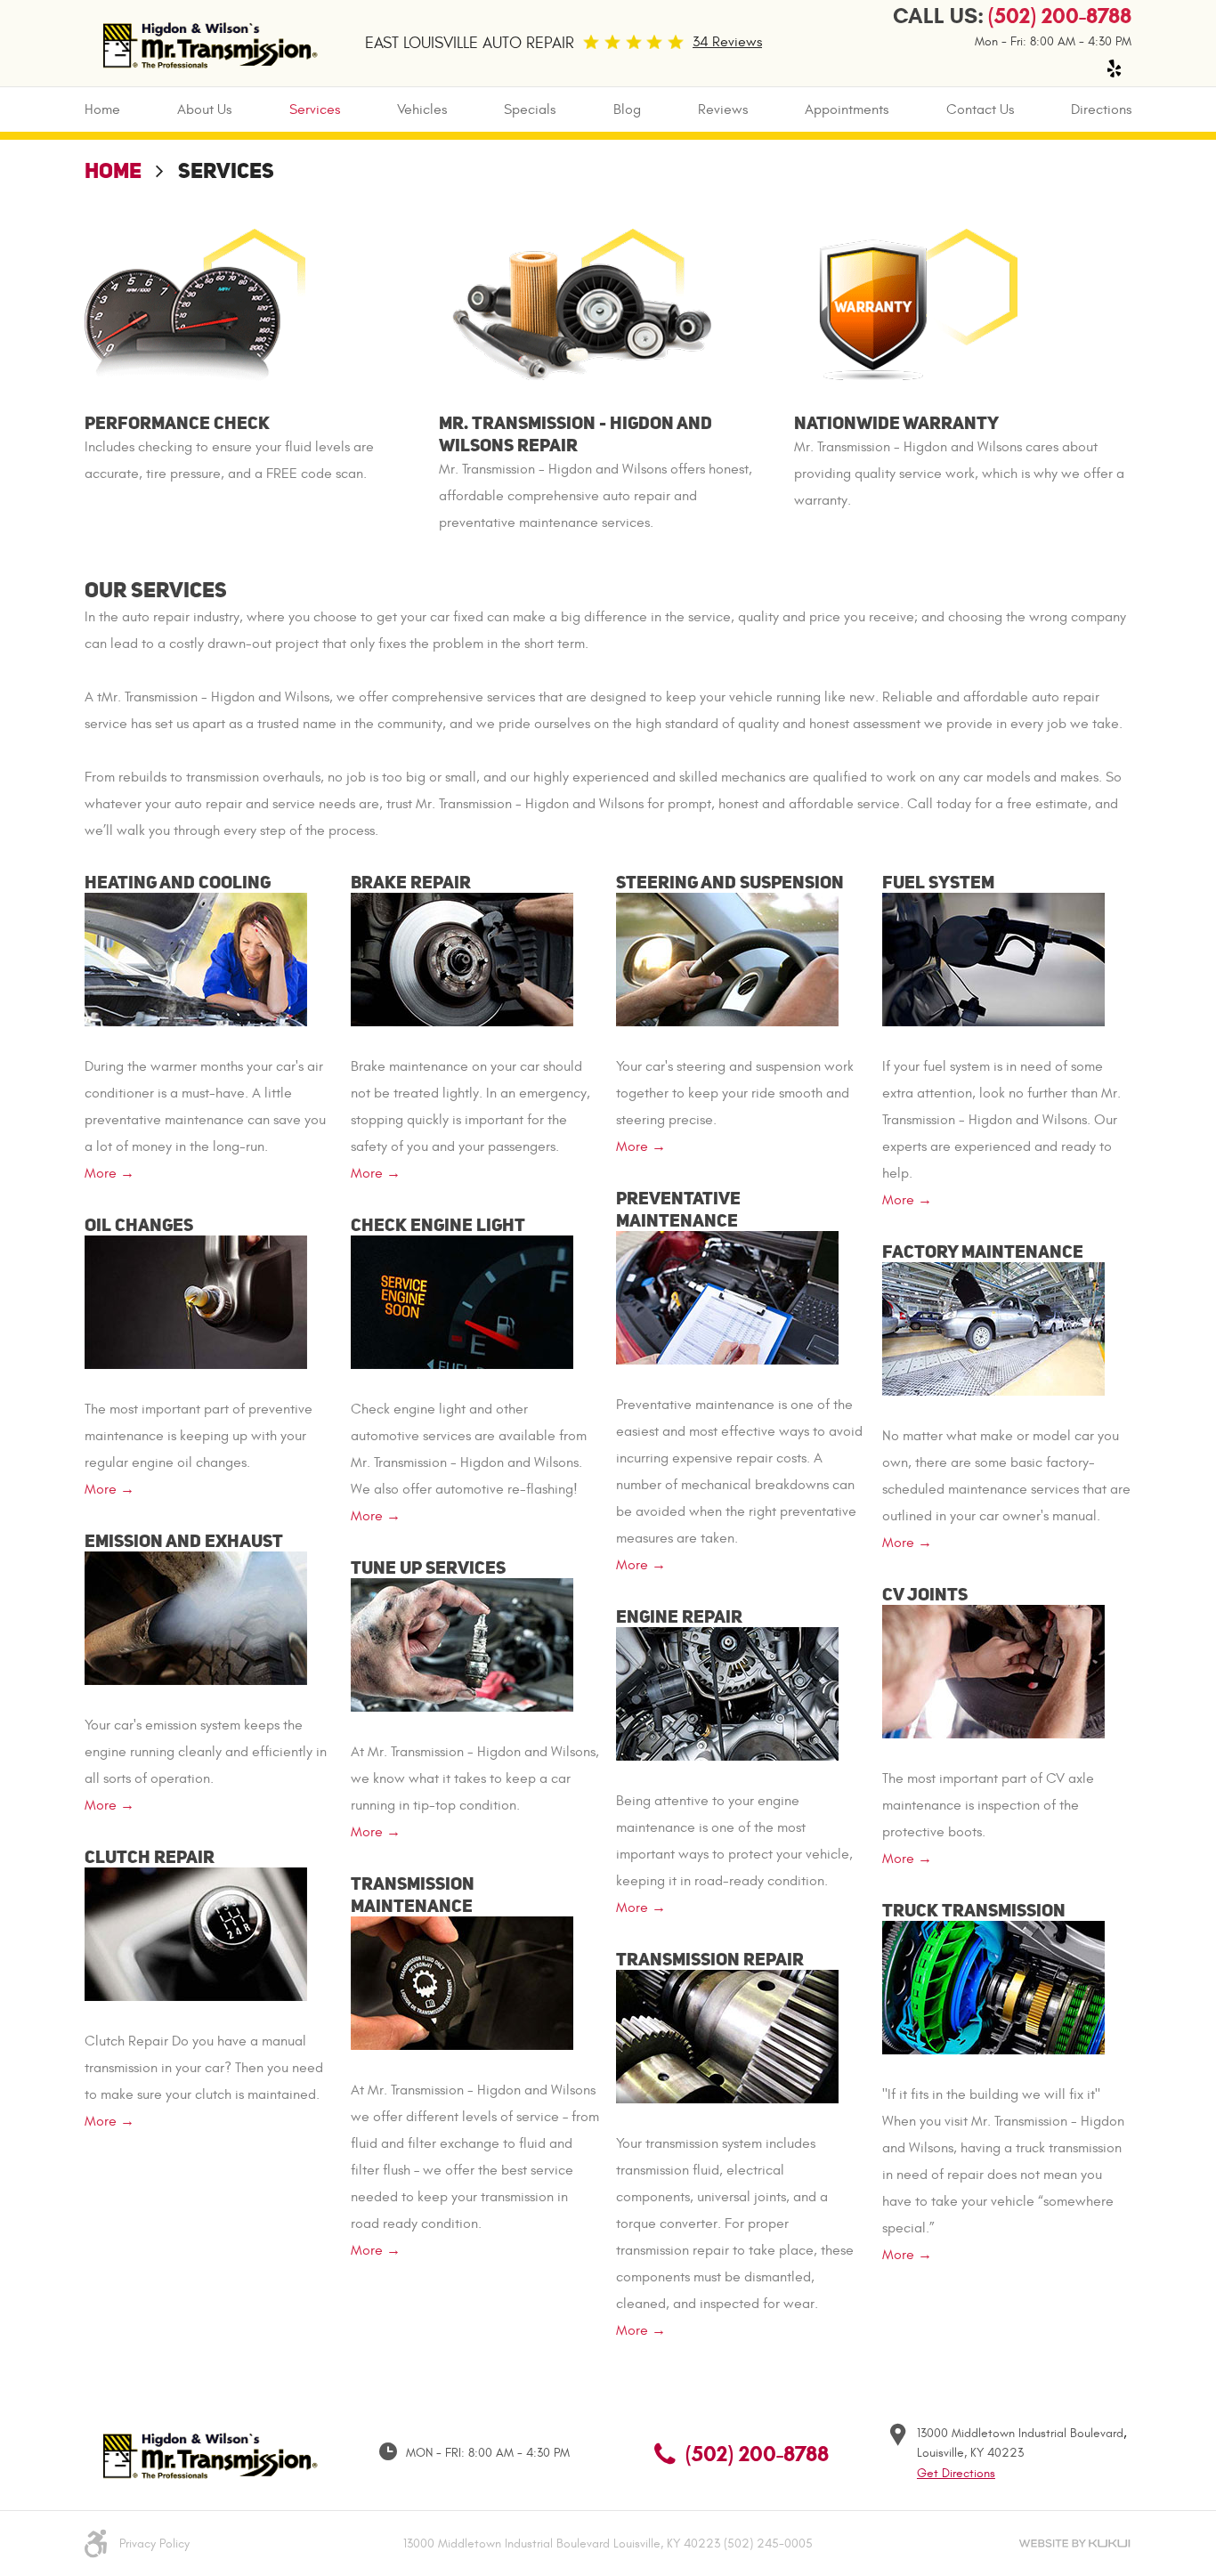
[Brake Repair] (462, 957)
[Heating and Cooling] (196, 957)
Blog (627, 109)
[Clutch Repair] (196, 1932)
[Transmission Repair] (727, 2034)
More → (109, 1173)
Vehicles (422, 109)
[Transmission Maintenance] (462, 1981)
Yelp (1114, 69)
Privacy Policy (154, 2544)
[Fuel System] (993, 957)
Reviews (723, 109)
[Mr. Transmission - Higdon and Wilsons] (207, 43)
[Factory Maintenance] (993, 1326)
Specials (530, 109)
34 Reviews (727, 42)
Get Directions (956, 2473)
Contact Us (980, 109)
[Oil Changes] (196, 1300)
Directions (1101, 109)
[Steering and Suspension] (727, 957)
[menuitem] (102, 109)
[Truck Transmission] (993, 1985)
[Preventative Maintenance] (727, 1295)
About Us (204, 109)
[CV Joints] (993, 1669)
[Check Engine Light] (462, 1300)
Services (315, 109)
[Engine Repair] (727, 1691)
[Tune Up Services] (462, 1642)
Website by (1074, 2544)
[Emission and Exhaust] (196, 1616)
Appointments (847, 109)
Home (102, 109)
